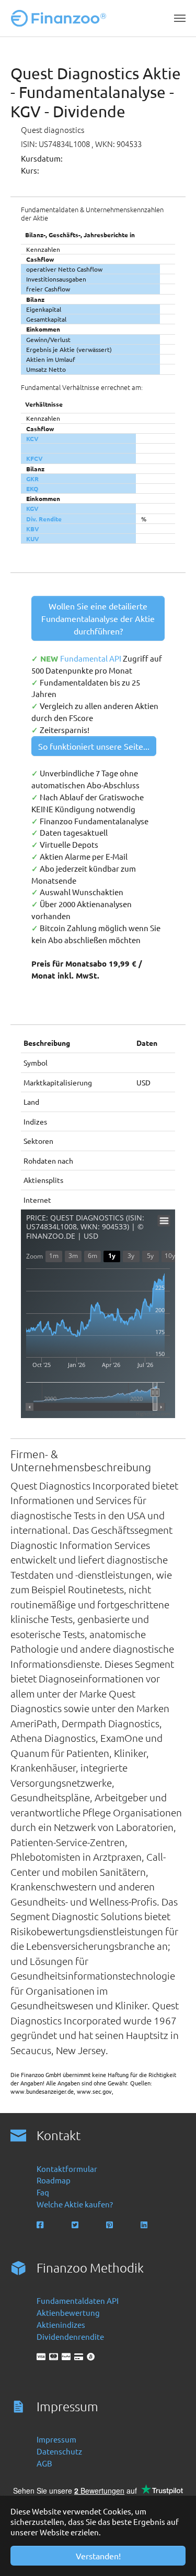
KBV (33, 529)
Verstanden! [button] (98, 2556)
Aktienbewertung (68, 2312)
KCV (32, 438)
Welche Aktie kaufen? (75, 2204)
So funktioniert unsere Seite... (94, 746)
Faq (43, 2192)
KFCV (34, 458)
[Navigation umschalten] (180, 18)
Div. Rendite (44, 519)
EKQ (32, 489)
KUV (33, 539)
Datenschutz (59, 2451)
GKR (32, 479)
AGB (44, 2463)
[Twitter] (76, 2225)
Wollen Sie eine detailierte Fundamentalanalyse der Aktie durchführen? (98, 618)
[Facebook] (41, 2225)
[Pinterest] (111, 2225)
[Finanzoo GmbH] (61, 18)
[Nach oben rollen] (174, 2554)
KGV (32, 508)
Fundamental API (91, 658)
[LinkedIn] (145, 2225)
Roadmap (54, 2180)
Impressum (56, 2439)
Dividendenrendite (70, 2336)
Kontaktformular (67, 2169)
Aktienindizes (61, 2324)
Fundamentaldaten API (78, 2300)
